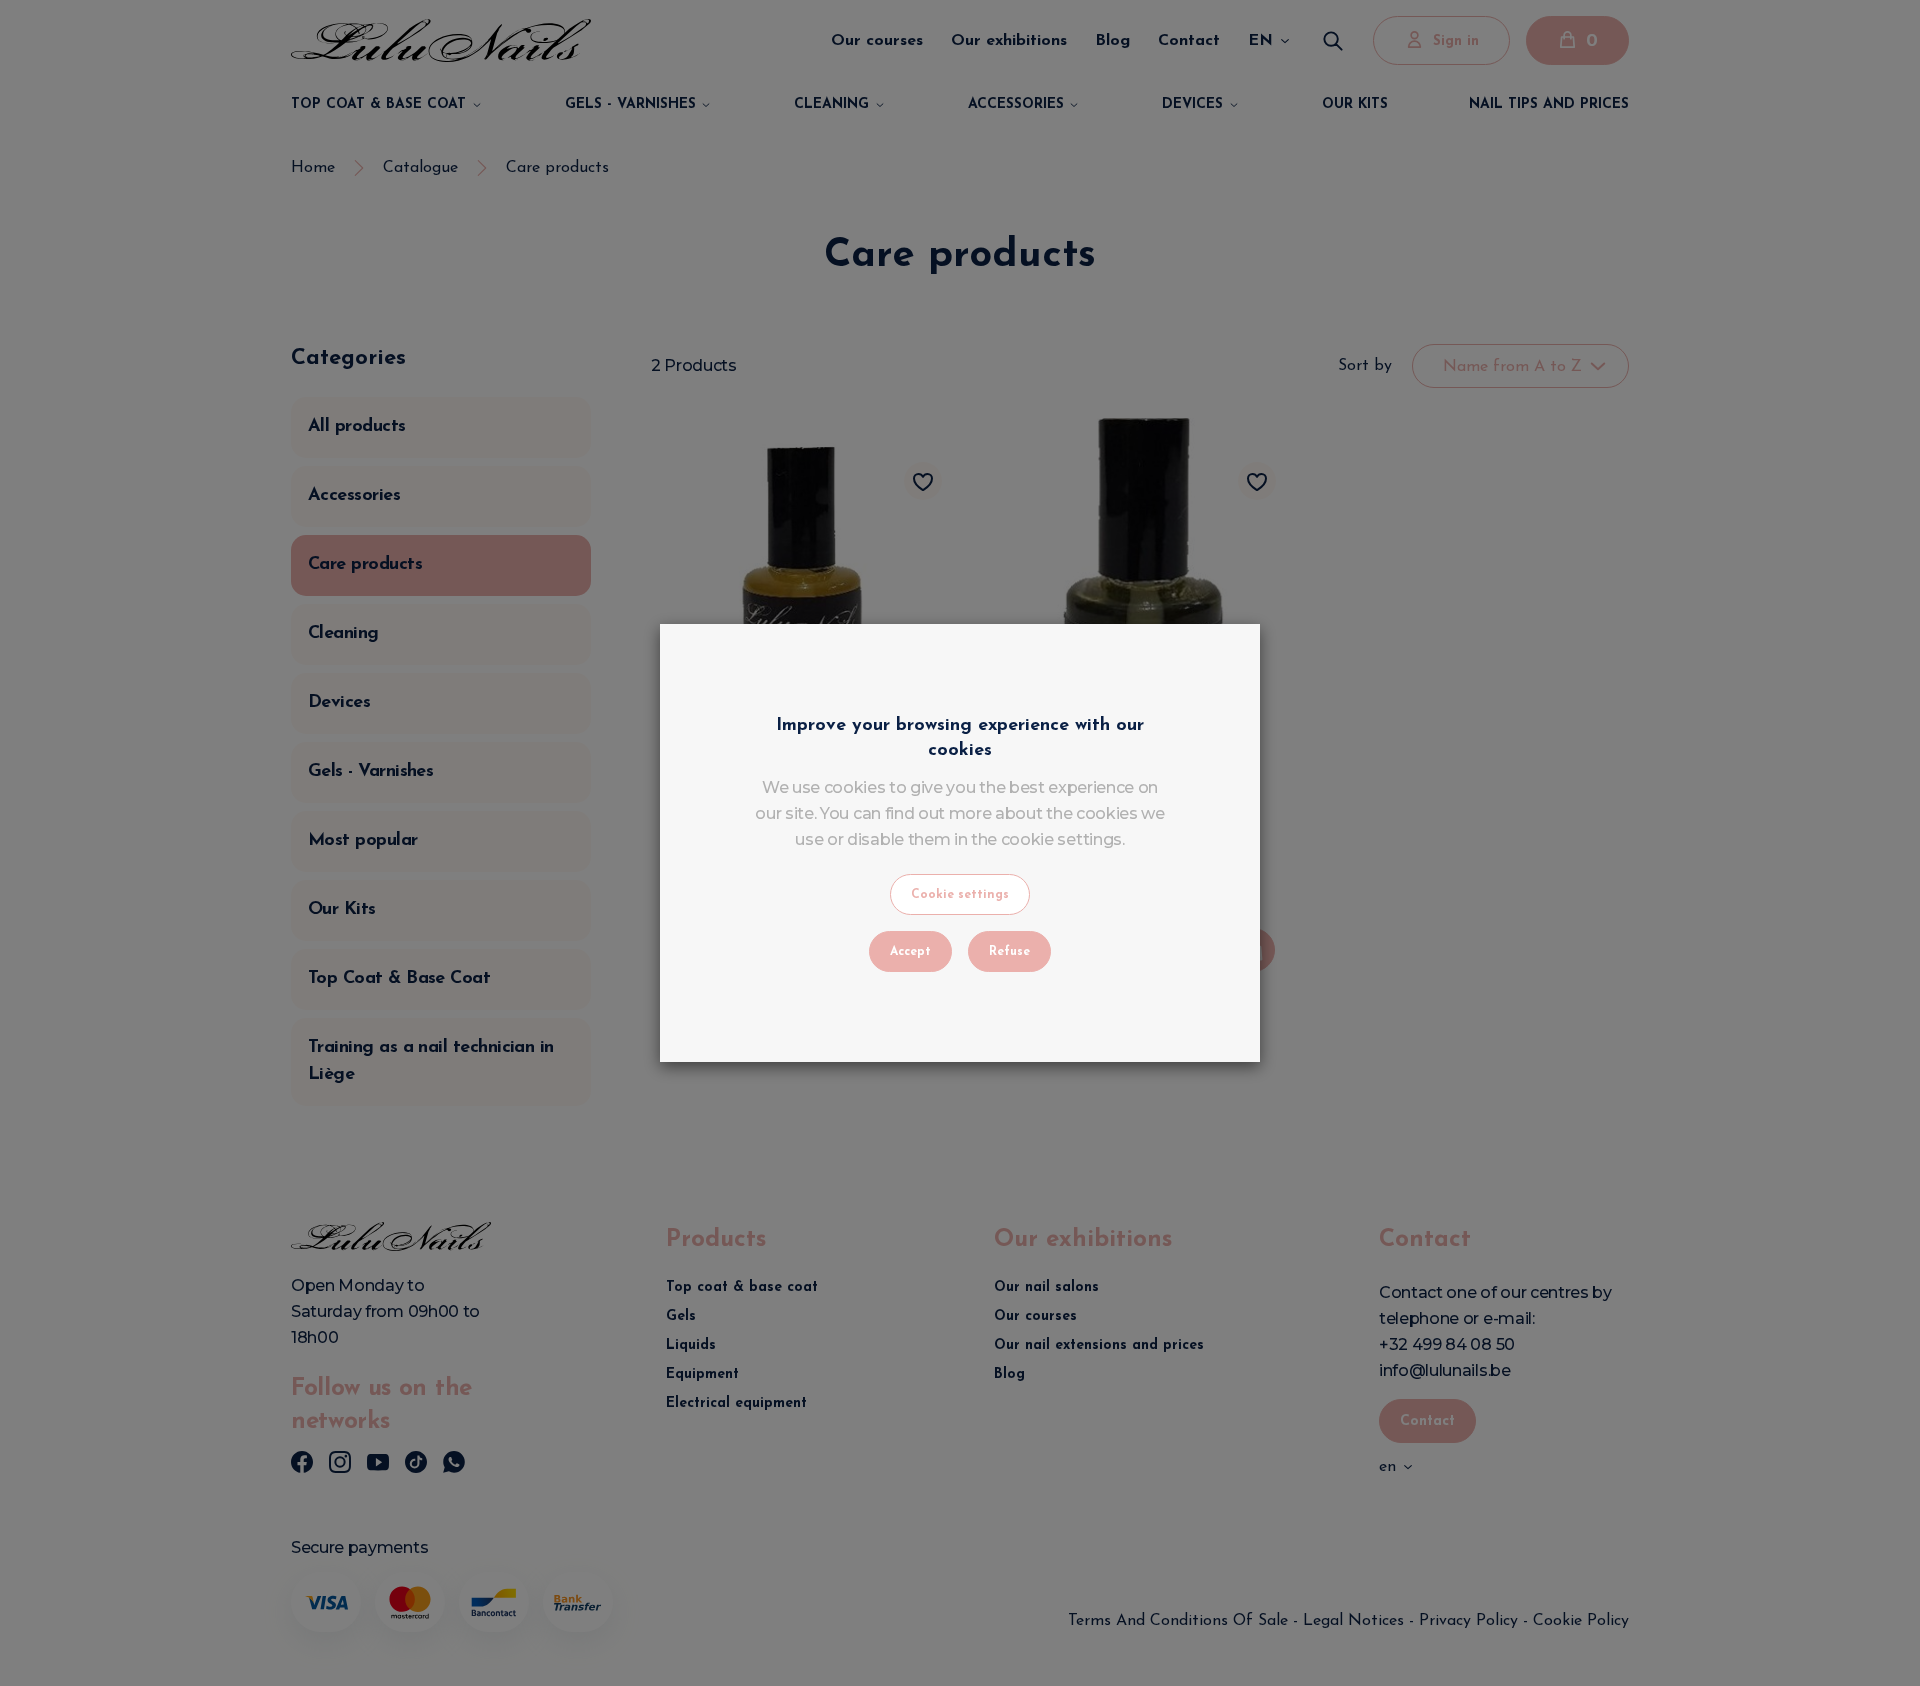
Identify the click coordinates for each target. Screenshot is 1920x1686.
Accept (910, 952)
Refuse (1009, 952)
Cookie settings (960, 895)
